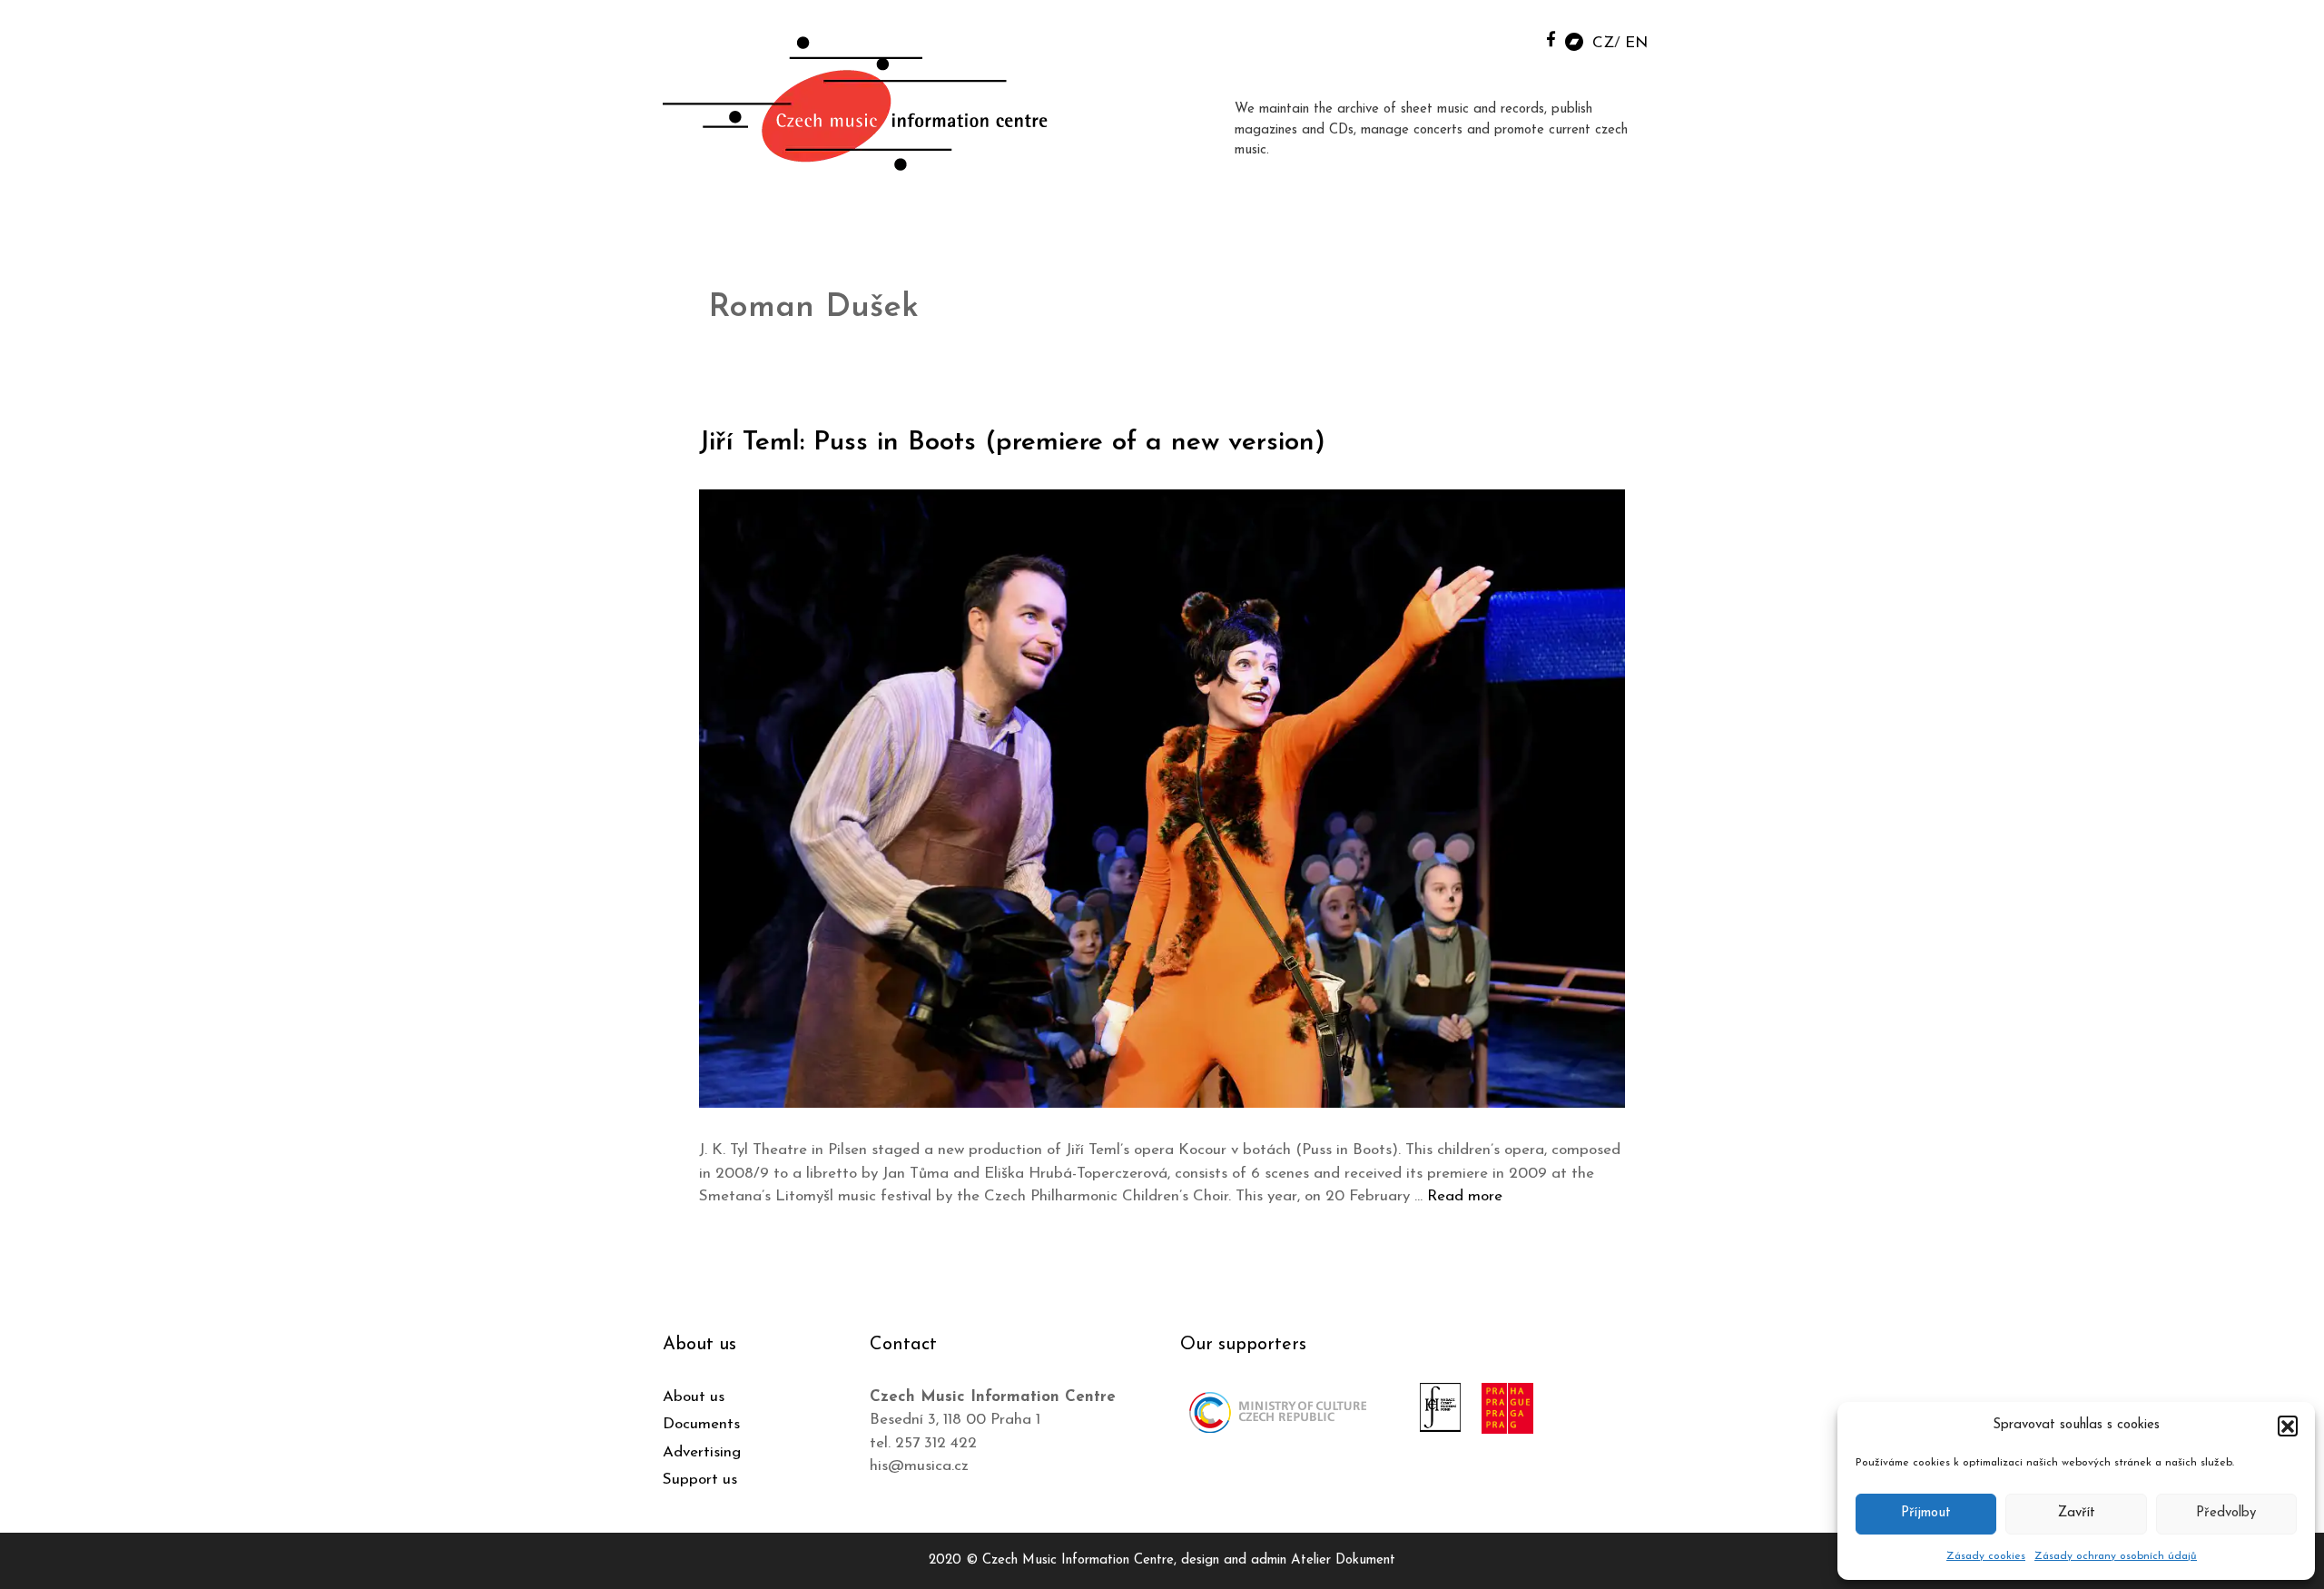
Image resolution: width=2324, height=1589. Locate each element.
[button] (2288, 1426)
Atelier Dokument (1343, 1560)
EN (1636, 43)
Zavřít (2077, 1513)
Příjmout (1926, 1513)
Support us (700, 1480)
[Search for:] (1510, 38)
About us (694, 1397)
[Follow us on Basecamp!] (1574, 40)
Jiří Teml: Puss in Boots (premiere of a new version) (1012, 443)
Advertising (702, 1452)
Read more (1465, 1196)
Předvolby (2226, 1513)
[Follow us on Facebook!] (1551, 39)
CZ (1603, 43)
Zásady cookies (1986, 1556)
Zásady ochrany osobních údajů (2116, 1556)
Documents (701, 1424)
